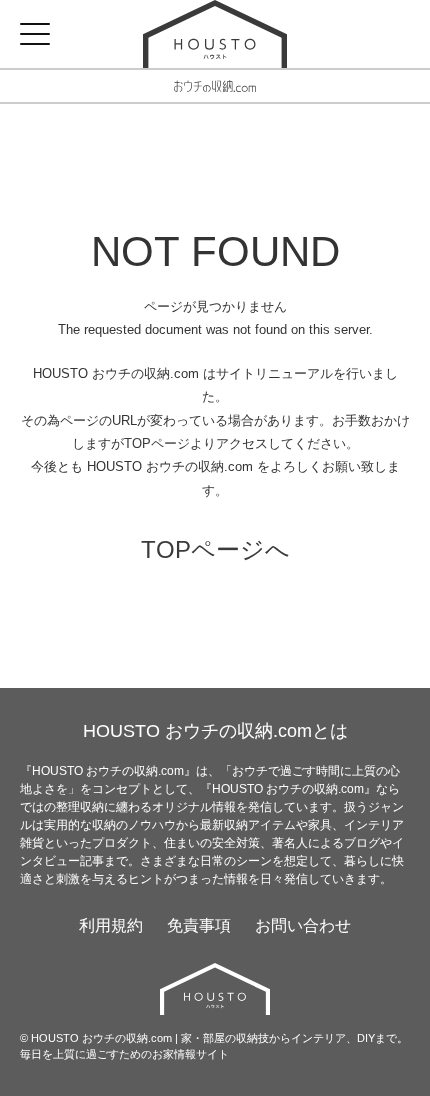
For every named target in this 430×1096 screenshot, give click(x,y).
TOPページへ (215, 549)
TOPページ (157, 443)
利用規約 (111, 925)
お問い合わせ (303, 925)
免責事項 (199, 925)
